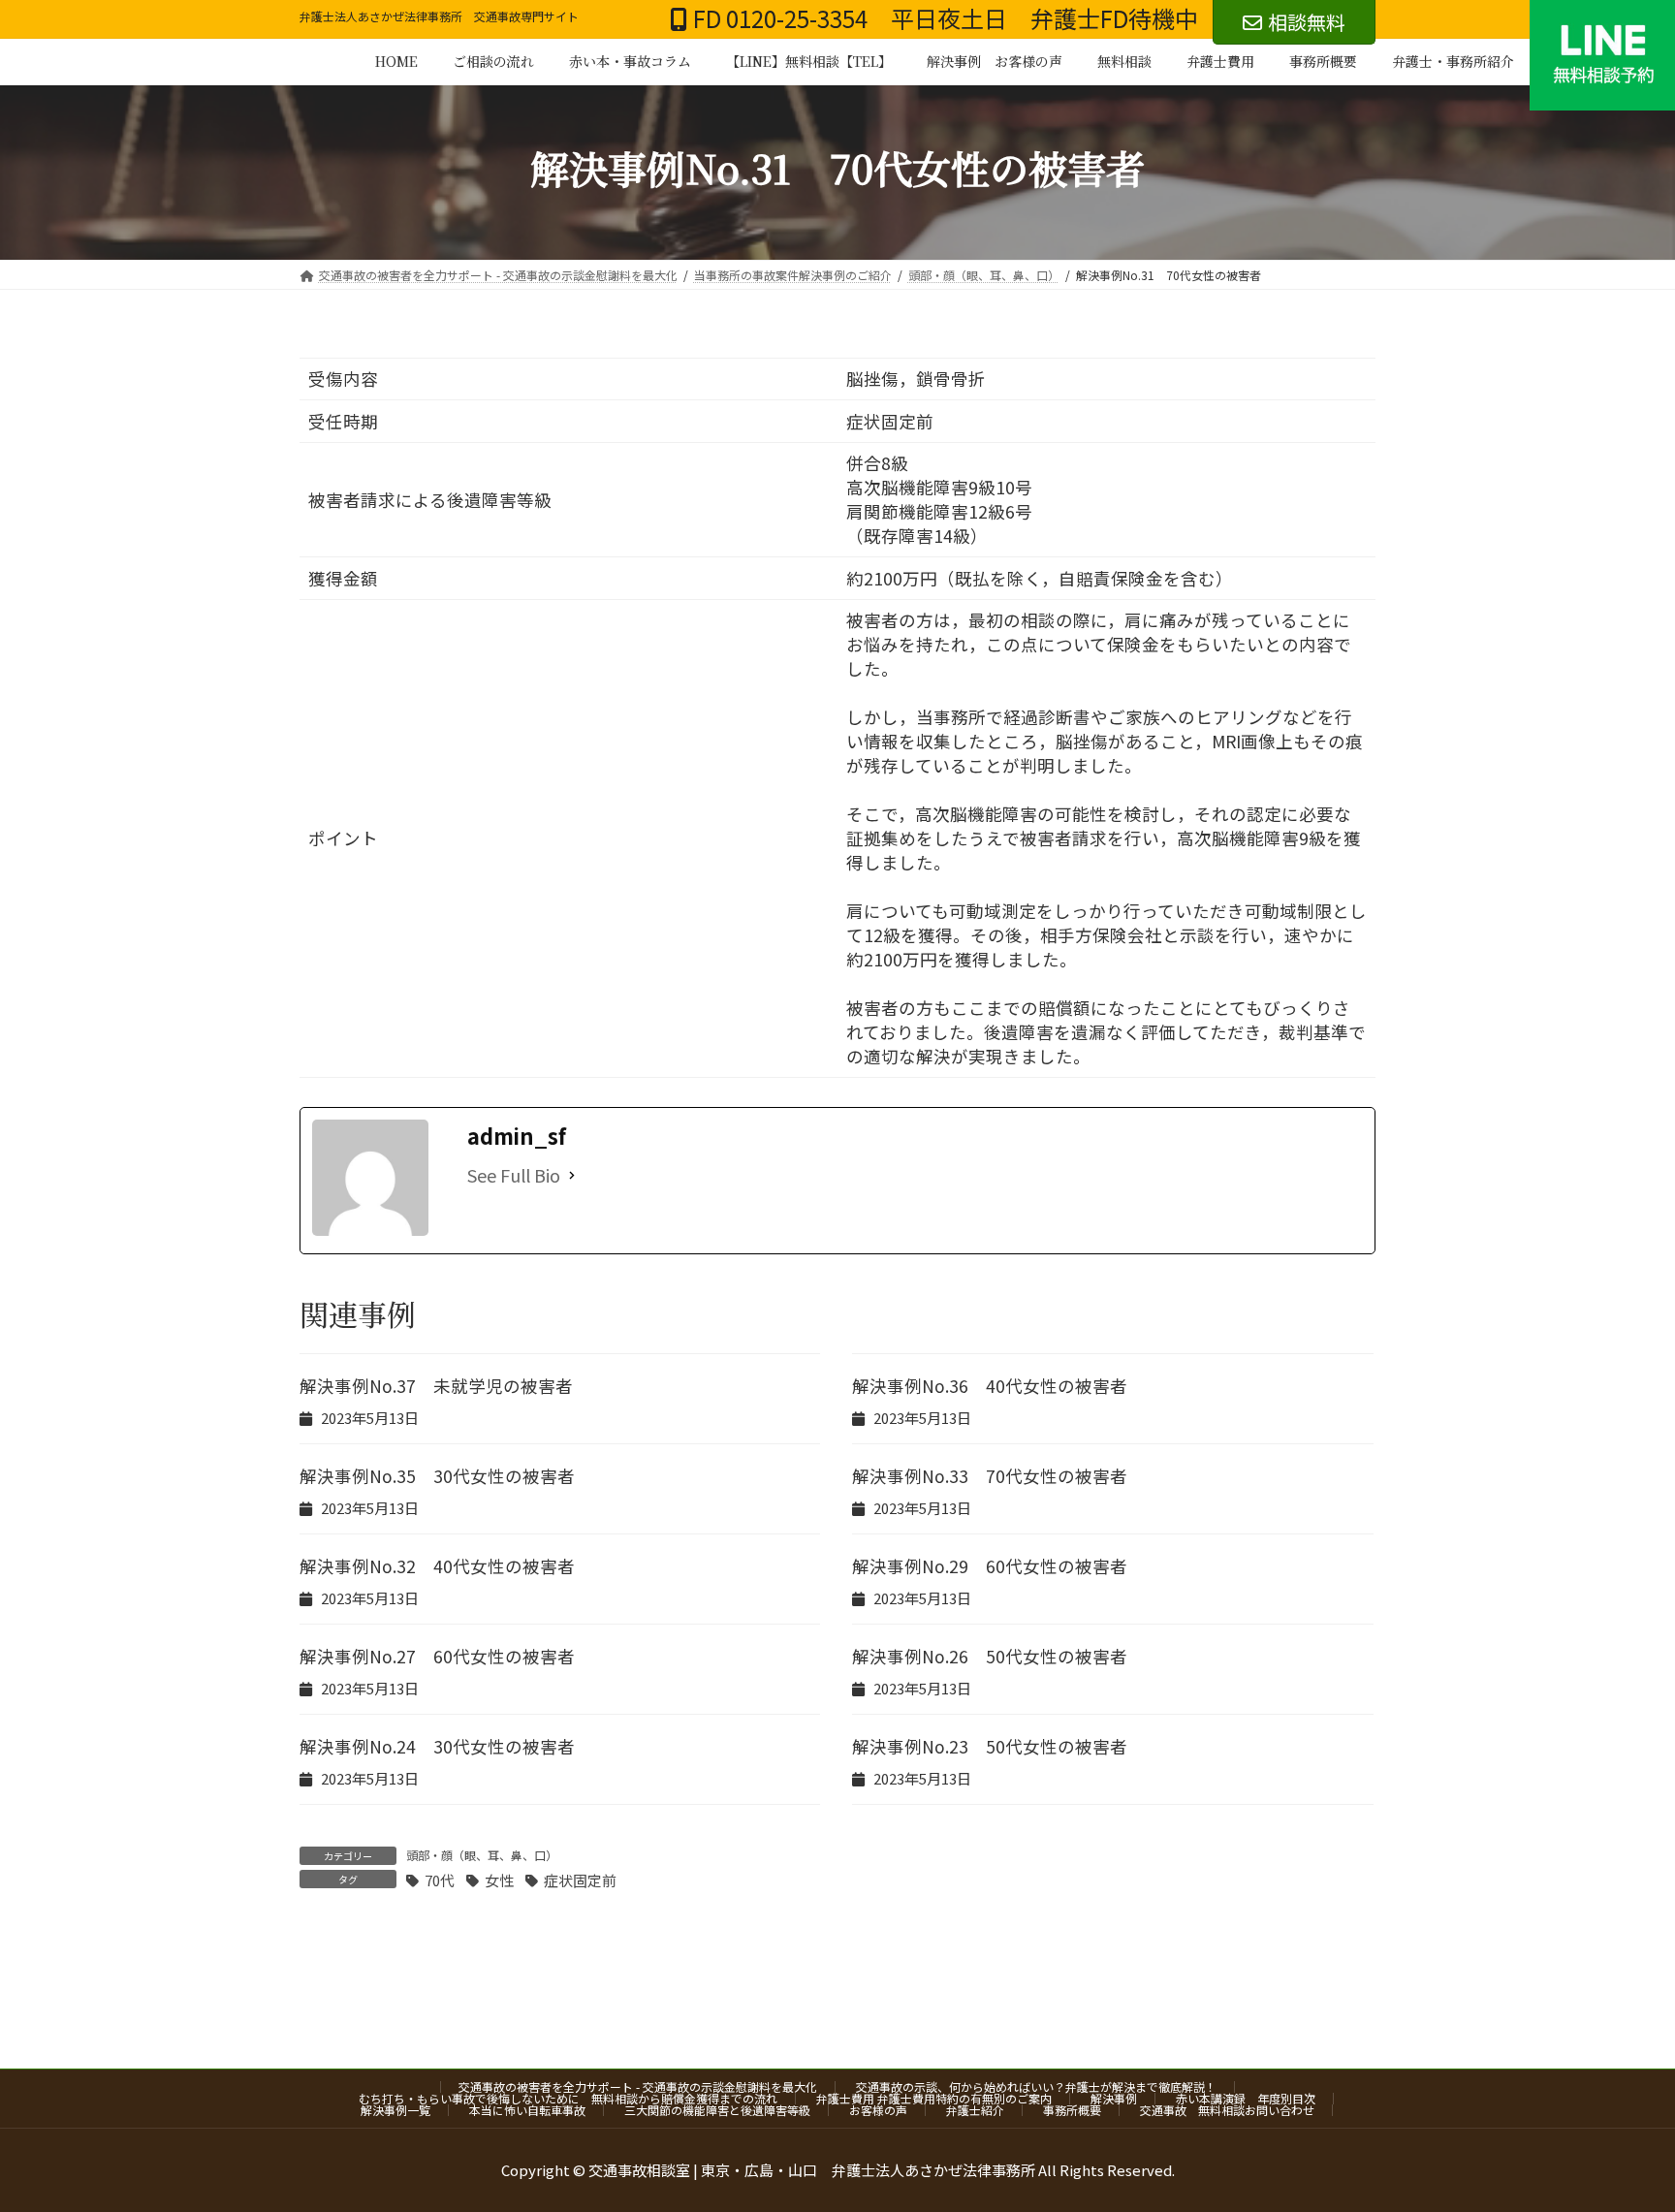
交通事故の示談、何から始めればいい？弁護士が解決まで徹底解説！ (1036, 2086)
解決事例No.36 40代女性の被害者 (990, 1386)
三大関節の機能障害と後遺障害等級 (717, 2110)
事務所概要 (1072, 2110)
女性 (499, 1880)
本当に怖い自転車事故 (527, 2110)
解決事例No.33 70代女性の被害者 (990, 1476)
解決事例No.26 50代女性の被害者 (990, 1656)
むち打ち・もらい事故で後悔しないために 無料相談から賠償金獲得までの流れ (568, 2098)
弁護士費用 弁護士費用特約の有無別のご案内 (934, 2098)
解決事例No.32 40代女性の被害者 (437, 1566)
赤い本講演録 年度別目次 (1246, 2098)
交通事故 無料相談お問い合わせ (1227, 2110)
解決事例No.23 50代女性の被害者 (990, 1746)
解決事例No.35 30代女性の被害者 (437, 1476)
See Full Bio (514, 1175)
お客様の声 (878, 2110)
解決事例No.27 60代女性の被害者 (437, 1656)
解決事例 (1114, 2098)
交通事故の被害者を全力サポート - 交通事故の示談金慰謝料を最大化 (638, 2086)
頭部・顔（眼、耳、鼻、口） (482, 1855)
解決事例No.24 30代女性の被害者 (437, 1746)
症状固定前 (580, 1880)
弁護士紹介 (975, 2110)
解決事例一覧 (395, 2110)
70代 (440, 1880)
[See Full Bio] (572, 1175)
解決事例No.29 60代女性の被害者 (990, 1566)
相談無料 (1307, 22)
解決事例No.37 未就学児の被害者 (436, 1386)
